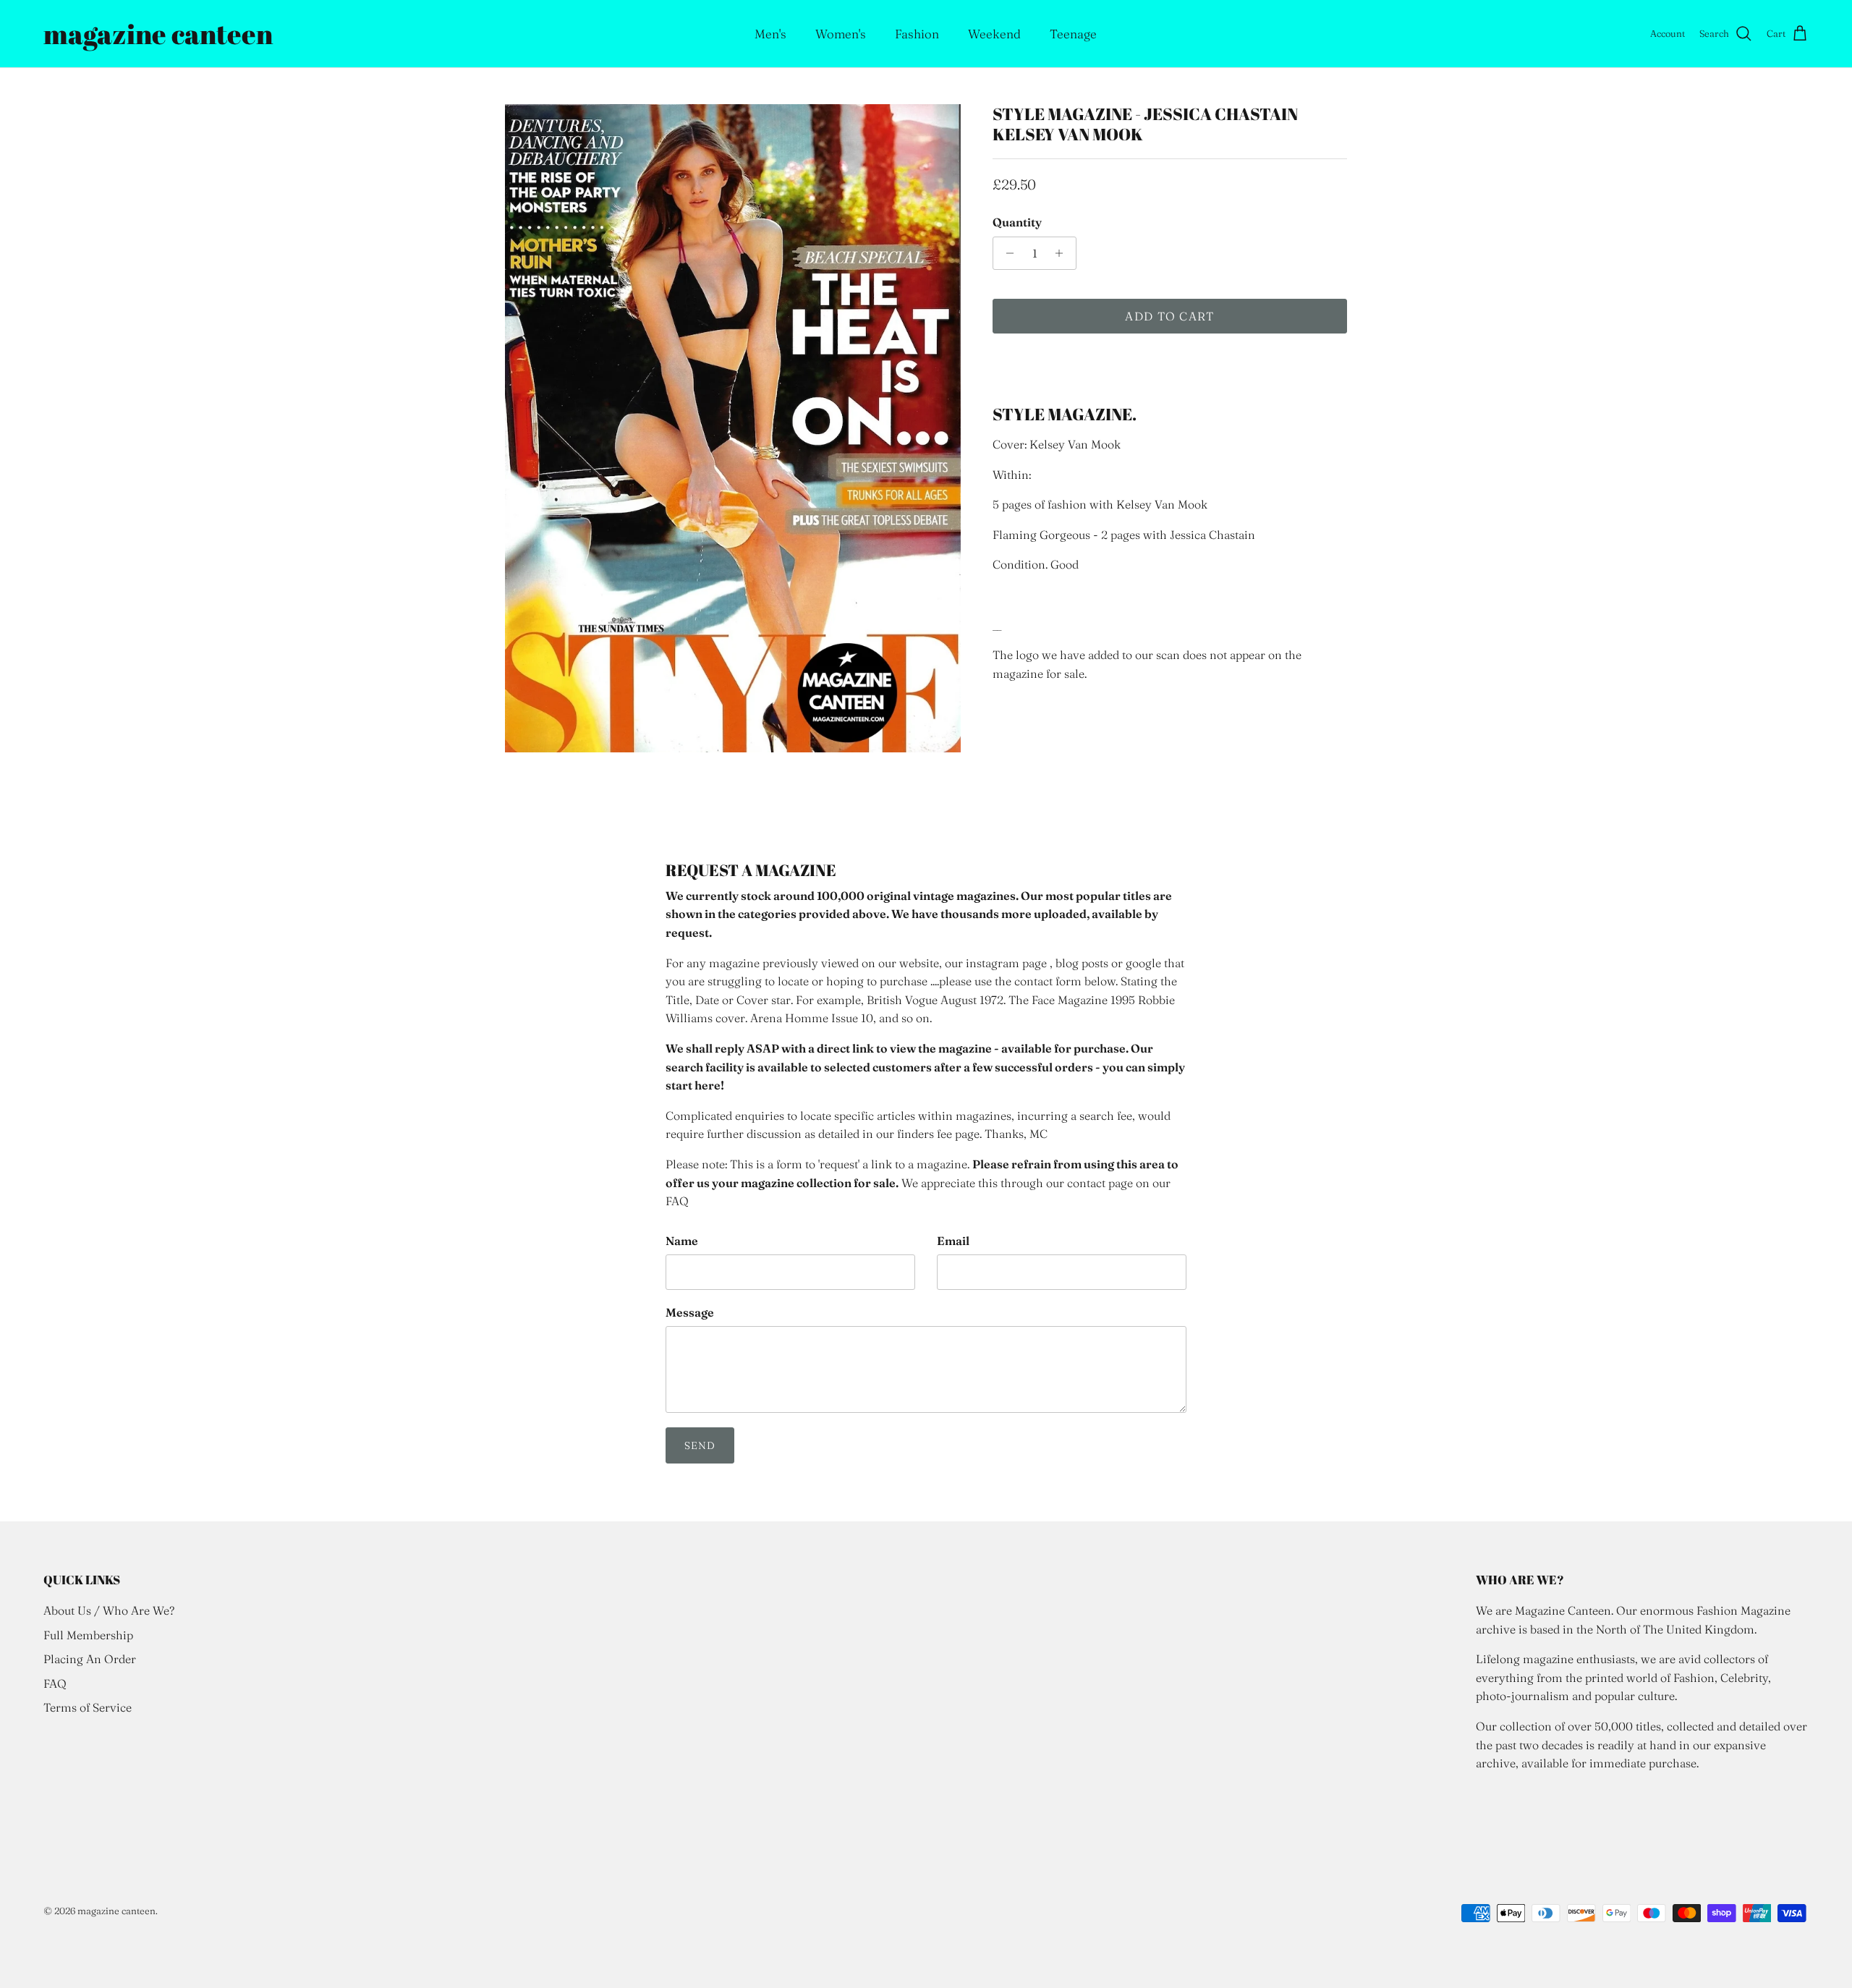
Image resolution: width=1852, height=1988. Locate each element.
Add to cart (1169, 316)
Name (682, 1241)
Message (690, 1312)
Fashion (917, 34)
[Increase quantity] (1063, 253)
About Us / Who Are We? (109, 1610)
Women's (841, 34)
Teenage (1073, 34)
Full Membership (88, 1635)
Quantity (1017, 222)
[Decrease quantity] (1006, 253)
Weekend (994, 34)
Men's (770, 34)
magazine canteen (116, 1911)
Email (953, 1241)
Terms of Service (88, 1707)
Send (700, 1445)
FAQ (55, 1683)
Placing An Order (90, 1659)
